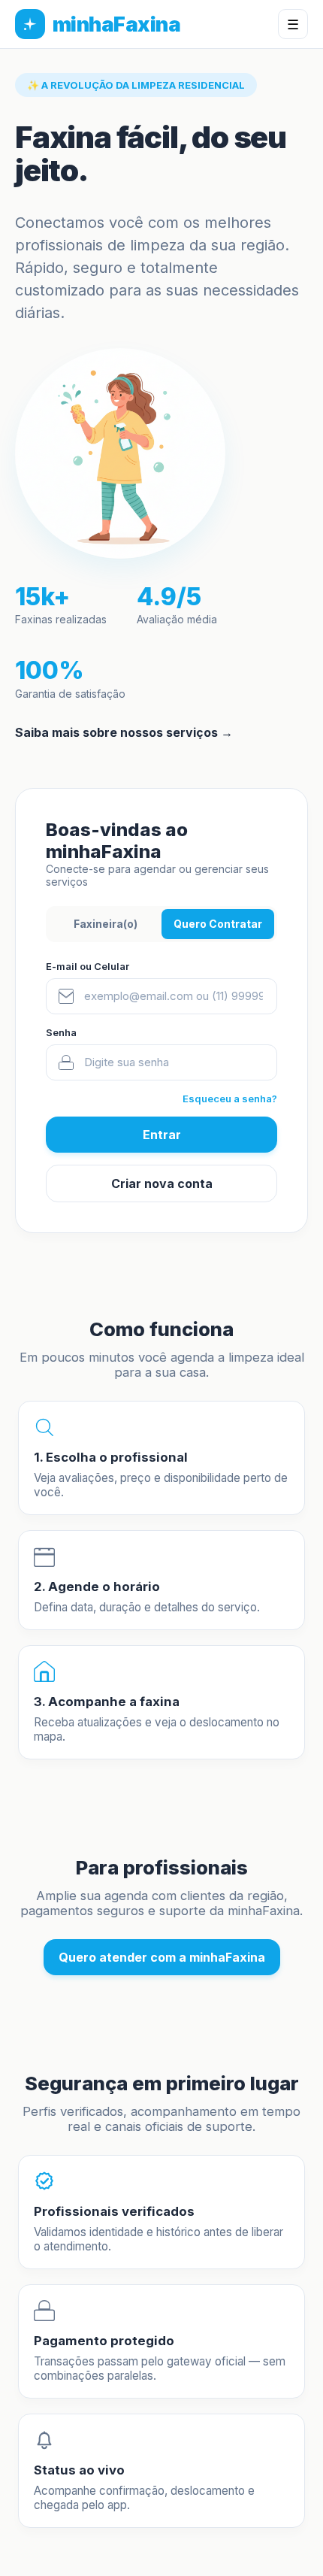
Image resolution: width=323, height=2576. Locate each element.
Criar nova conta (162, 1183)
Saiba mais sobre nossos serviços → (124, 732)
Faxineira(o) (106, 924)
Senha (61, 1032)
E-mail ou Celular (88, 966)
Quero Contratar (218, 924)
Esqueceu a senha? (230, 1099)
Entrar (162, 1135)
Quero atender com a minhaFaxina (162, 1957)
